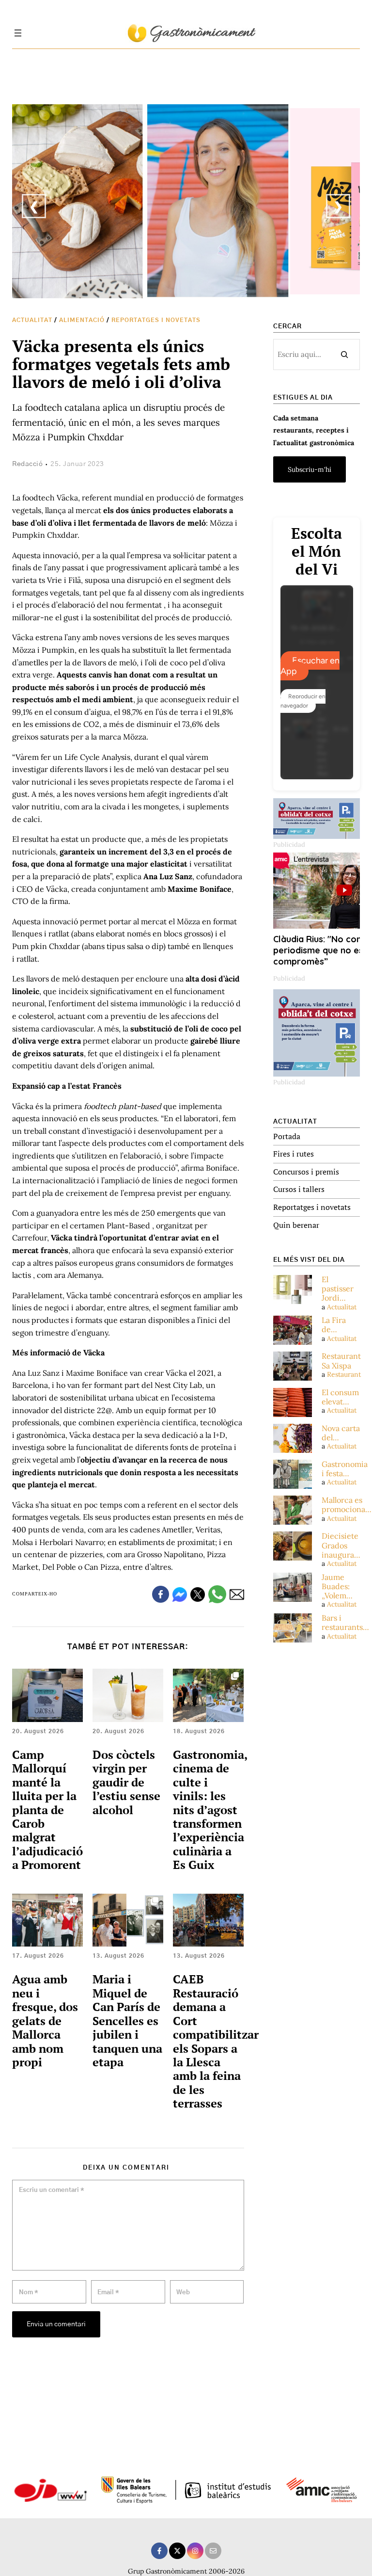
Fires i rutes (294, 1154)
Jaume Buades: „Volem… (337, 1586)
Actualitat (32, 320)
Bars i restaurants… (345, 1623)
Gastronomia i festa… (345, 1469)
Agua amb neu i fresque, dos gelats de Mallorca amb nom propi (45, 2021)
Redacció (27, 464)
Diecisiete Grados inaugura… (341, 1545)
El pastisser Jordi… (338, 1289)
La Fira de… (334, 1325)
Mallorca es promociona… (347, 1505)
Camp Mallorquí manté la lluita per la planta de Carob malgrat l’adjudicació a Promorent (47, 1810)
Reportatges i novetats (156, 320)
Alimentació (82, 320)
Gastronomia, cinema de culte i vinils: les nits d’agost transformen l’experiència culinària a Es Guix (210, 1810)
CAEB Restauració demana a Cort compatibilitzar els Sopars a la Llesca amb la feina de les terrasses (216, 2041)
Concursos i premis (306, 1172)
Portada (287, 1136)
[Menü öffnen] (18, 33)
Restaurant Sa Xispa (341, 1361)
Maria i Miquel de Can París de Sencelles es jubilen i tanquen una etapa (127, 2021)
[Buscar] (344, 354)
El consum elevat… (340, 1397)
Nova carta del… (341, 1433)
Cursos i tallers (299, 1189)
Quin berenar (296, 1225)
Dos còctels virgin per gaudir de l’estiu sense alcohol (126, 1782)
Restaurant (344, 1374)
